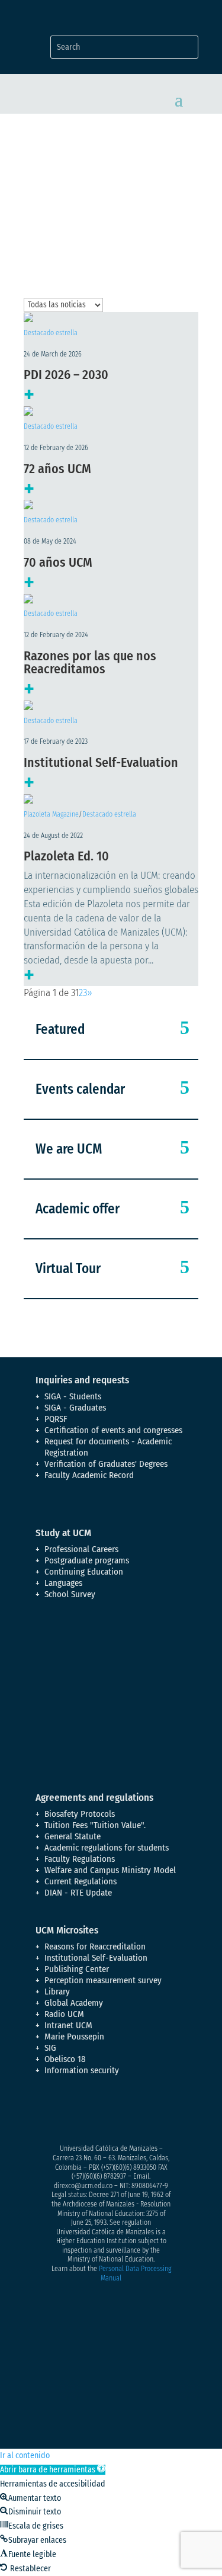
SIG (50, 2048)
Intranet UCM (68, 2025)
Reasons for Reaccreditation (95, 1947)
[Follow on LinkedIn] (140, 2112)
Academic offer (78, 1209)
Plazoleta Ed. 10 (66, 856)
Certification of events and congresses (113, 1430)
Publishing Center (77, 1969)
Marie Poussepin (74, 2037)
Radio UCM (64, 2014)
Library (57, 1992)
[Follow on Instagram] (92, 2112)
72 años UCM (57, 469)
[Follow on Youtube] (116, 2112)
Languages (63, 1583)
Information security (82, 2070)
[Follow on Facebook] (45, 2112)
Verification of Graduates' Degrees (106, 1464)
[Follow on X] (69, 2112)
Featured (60, 1029)
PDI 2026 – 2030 (66, 375)
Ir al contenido (25, 2455)
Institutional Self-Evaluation (101, 762)
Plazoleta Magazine (51, 814)
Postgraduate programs (87, 1560)
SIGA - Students (73, 1396)
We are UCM (69, 1149)
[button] (53, 2470)
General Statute (73, 1836)
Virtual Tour (68, 1268)
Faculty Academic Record (89, 1475)
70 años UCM (58, 562)
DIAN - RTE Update (78, 1893)
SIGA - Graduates (75, 1408)
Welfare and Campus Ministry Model (110, 1870)
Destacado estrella (51, 333)
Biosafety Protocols (80, 1814)
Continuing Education (84, 1572)
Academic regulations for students (107, 1848)
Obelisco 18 (65, 2059)
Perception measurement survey (103, 1980)
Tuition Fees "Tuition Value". (95, 1825)
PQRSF (56, 1419)
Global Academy (74, 2003)
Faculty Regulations (80, 1859)
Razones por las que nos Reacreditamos (90, 662)
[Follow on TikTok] (163, 2112)
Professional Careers (81, 1549)
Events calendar (80, 1089)
